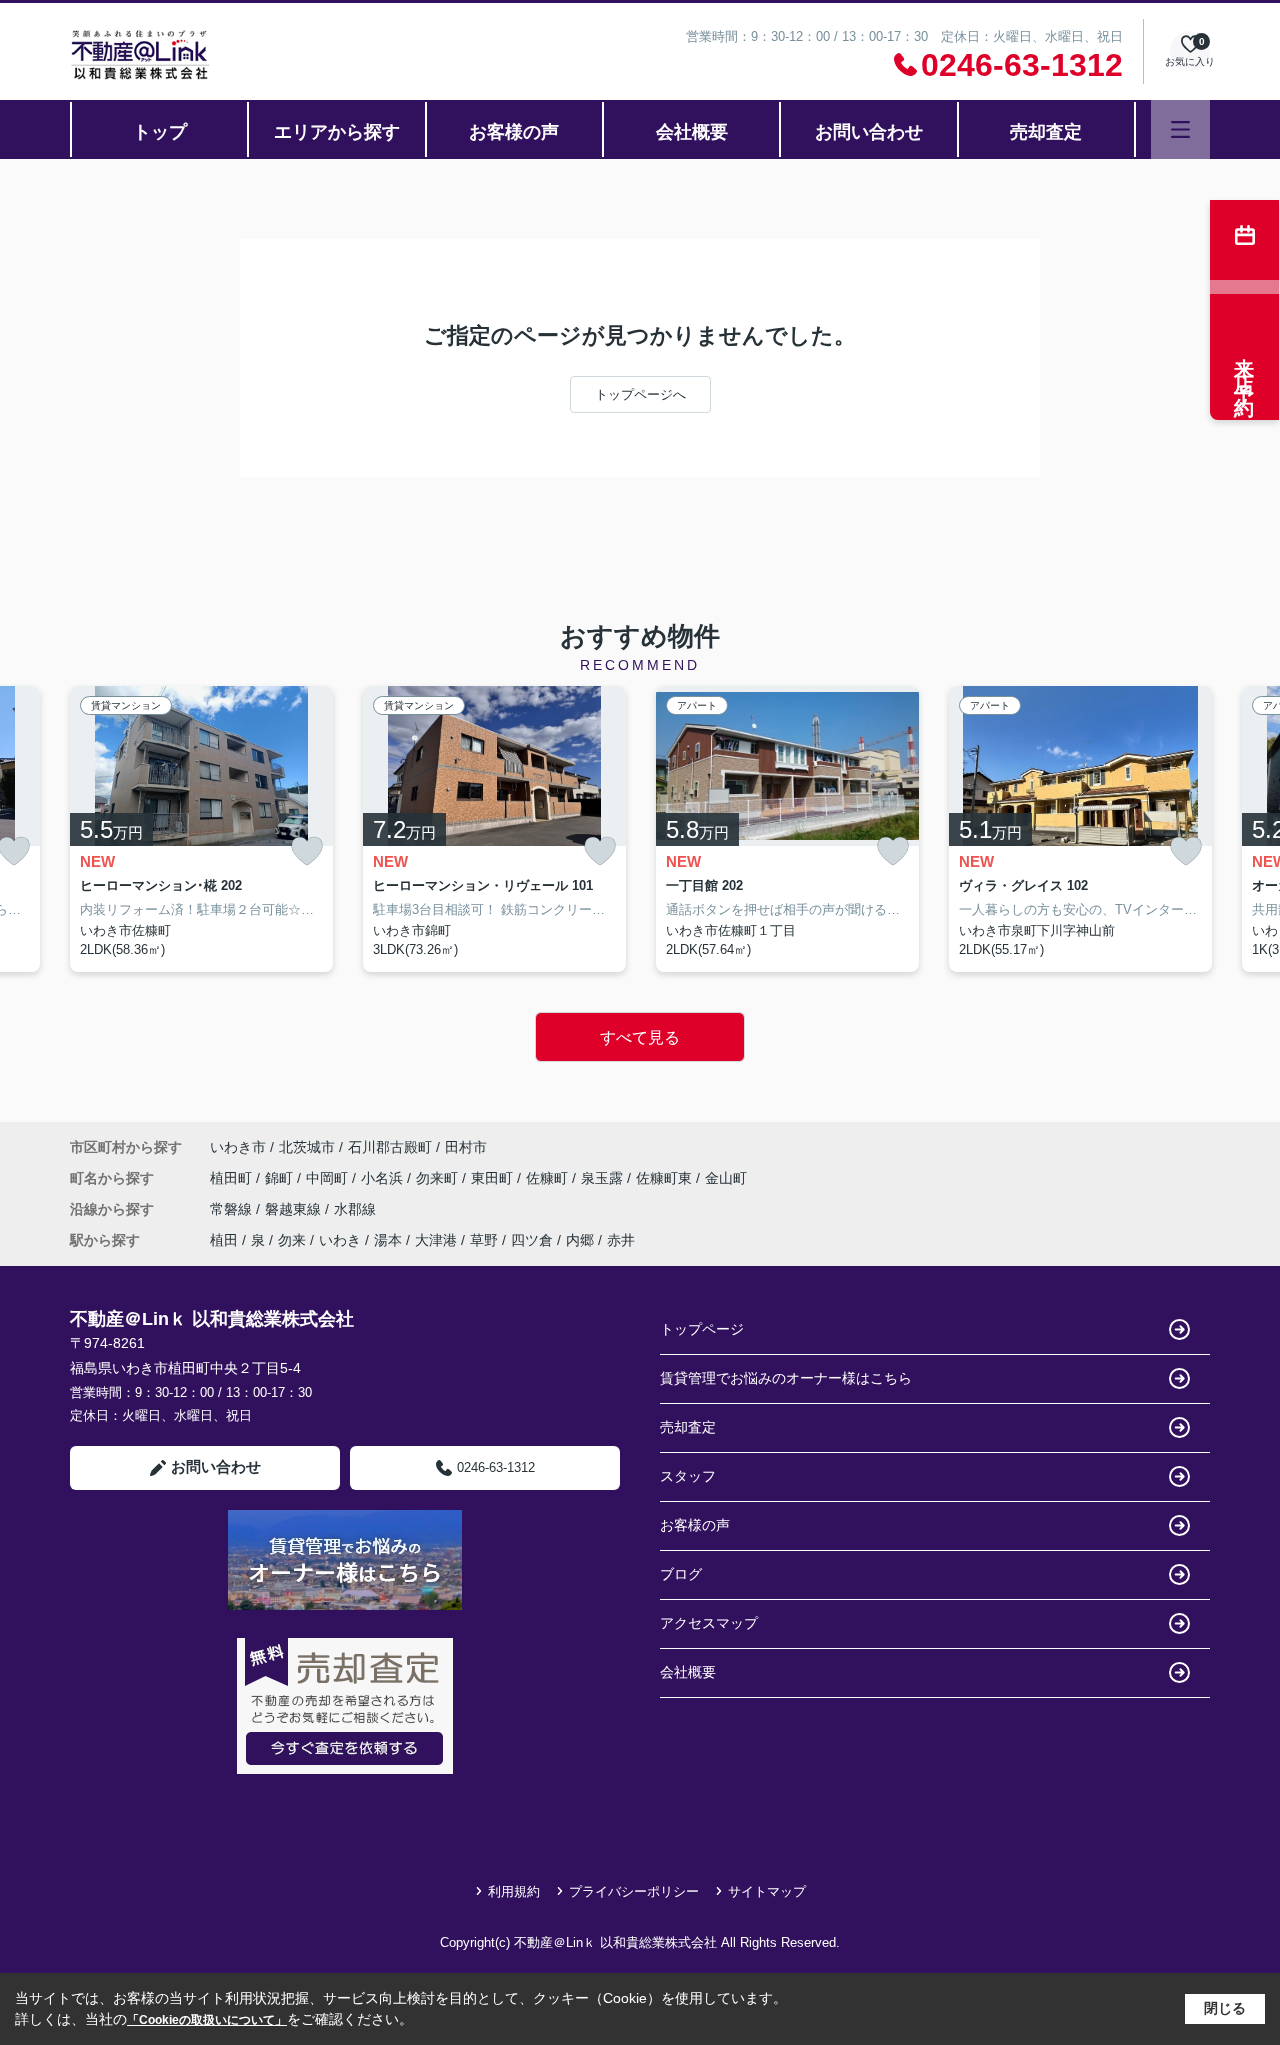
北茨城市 (307, 1147)
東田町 (494, 1178)
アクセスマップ (709, 1623)
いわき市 (238, 1147)
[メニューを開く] (1180, 129)
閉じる (1225, 2008)
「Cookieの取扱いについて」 (207, 2020)
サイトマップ (767, 1891)
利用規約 (514, 1891)
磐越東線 (295, 1209)
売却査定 (1046, 132)
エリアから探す (337, 132)
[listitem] (201, 829)
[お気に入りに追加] (307, 851)
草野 (484, 1240)
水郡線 (355, 1209)
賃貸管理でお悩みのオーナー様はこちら (786, 1378)
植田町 (233, 1178)
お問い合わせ (869, 132)
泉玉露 (604, 1178)
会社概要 (692, 132)
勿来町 (439, 1178)
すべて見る (640, 1037)
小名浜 (384, 1178)
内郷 (580, 1240)
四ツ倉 (532, 1240)
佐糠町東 (666, 1178)
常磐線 (233, 1209)
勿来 (292, 1240)
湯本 (388, 1240)
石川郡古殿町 (390, 1147)
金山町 (726, 1178)
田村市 (466, 1147)
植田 (224, 1240)
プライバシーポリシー (634, 1891)
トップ (160, 132)
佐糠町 (549, 1178)
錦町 (281, 1178)
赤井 (621, 1240)
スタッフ (688, 1476)
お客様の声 (514, 132)
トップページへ (640, 394)
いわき (340, 1240)
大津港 (436, 1240)
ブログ (681, 1574)
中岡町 (329, 1178)
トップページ (702, 1329)
